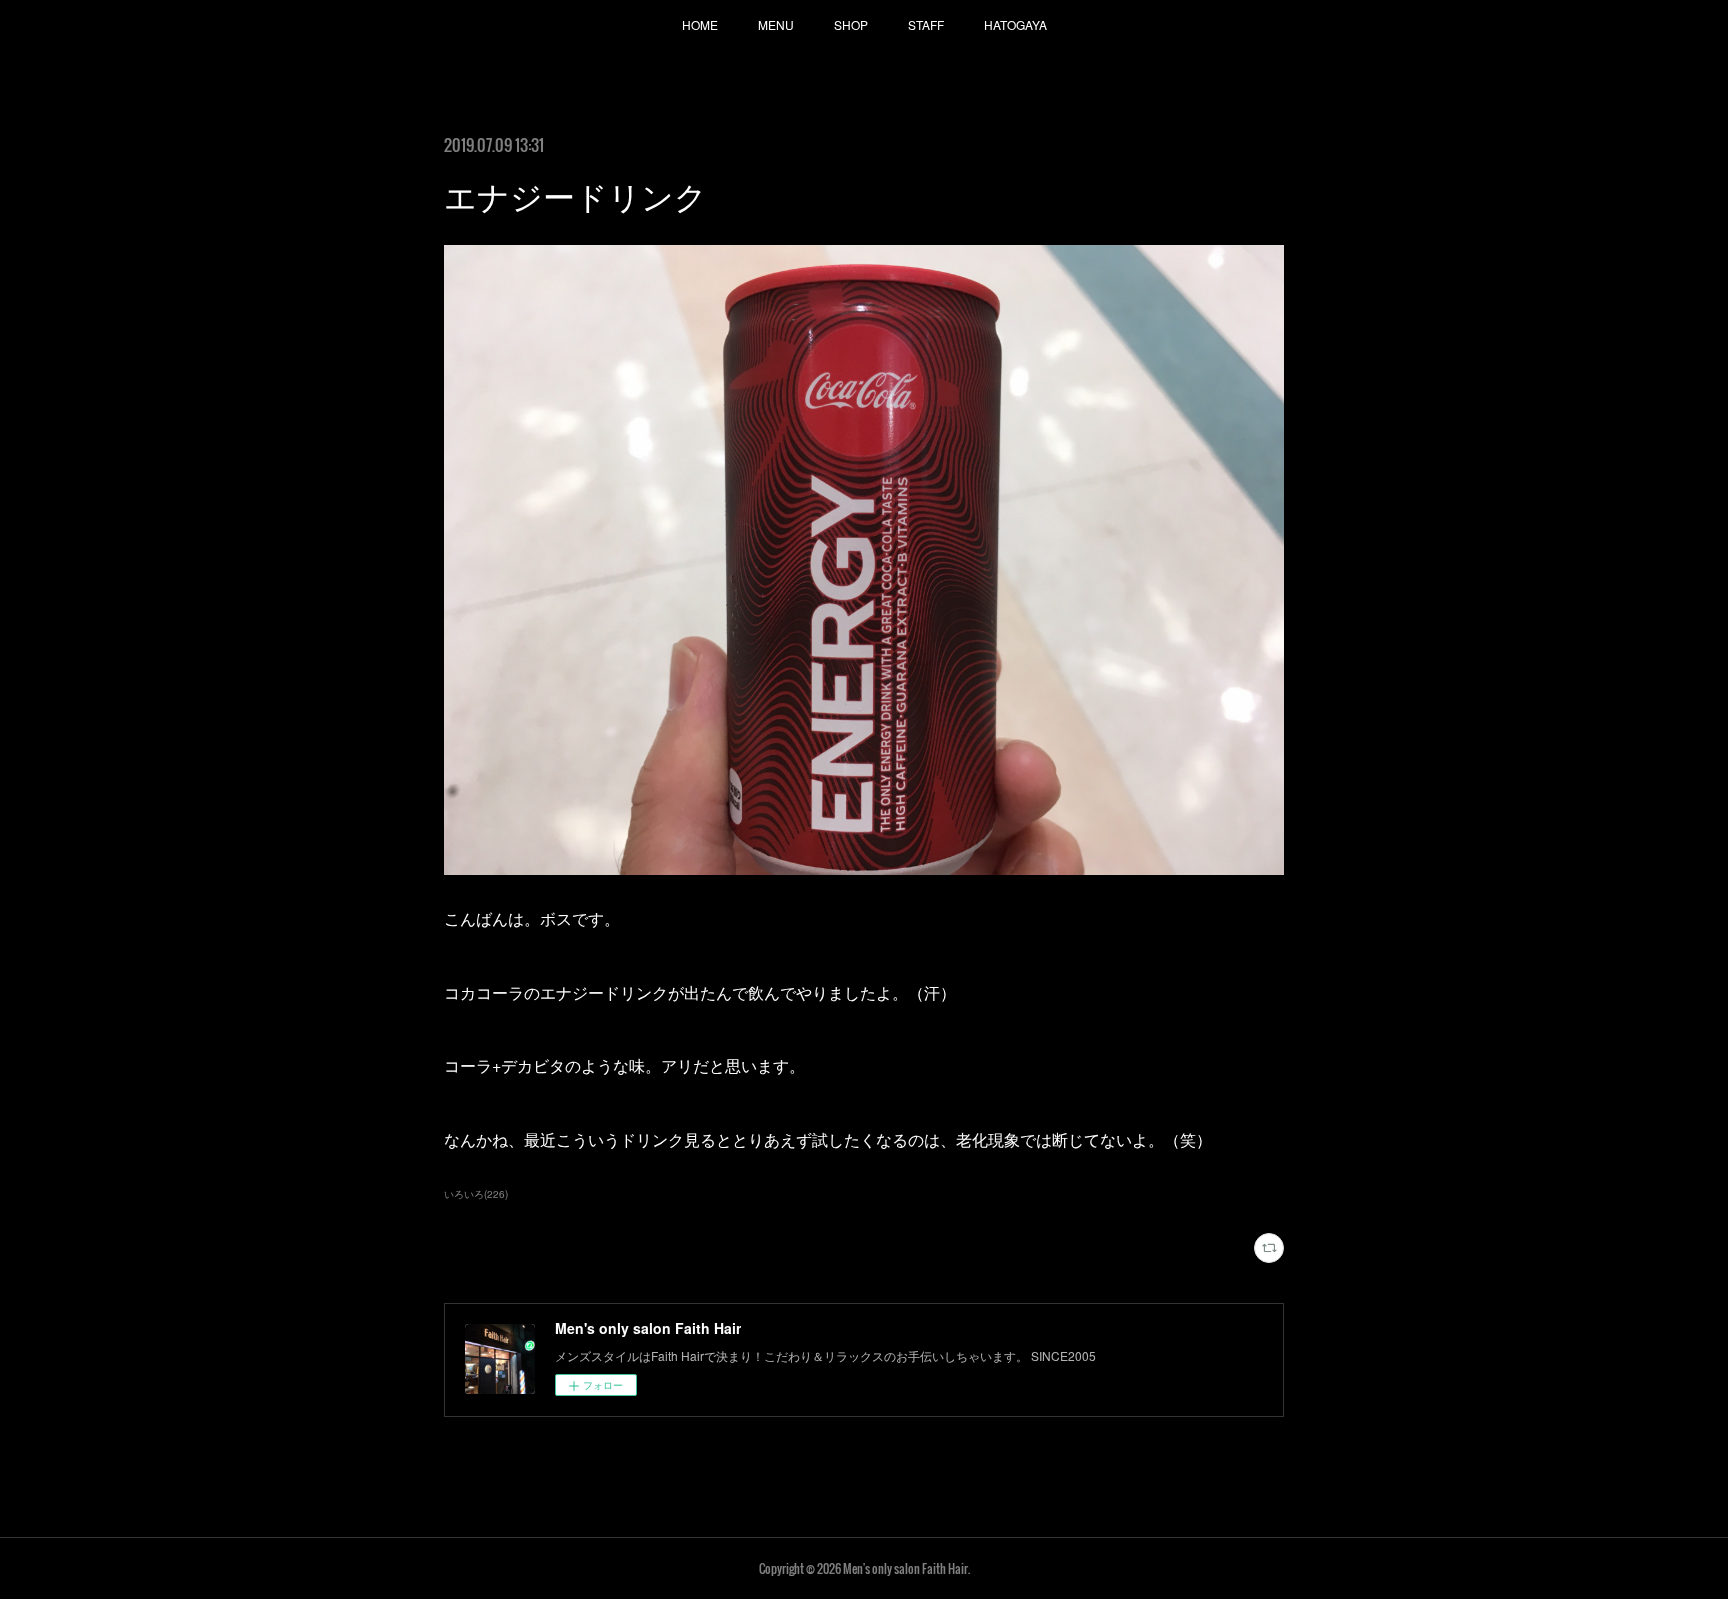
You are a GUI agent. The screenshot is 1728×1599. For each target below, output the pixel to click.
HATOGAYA (1015, 24)
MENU (776, 24)
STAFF (926, 24)
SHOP (851, 24)
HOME (700, 24)
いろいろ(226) (476, 1194)
